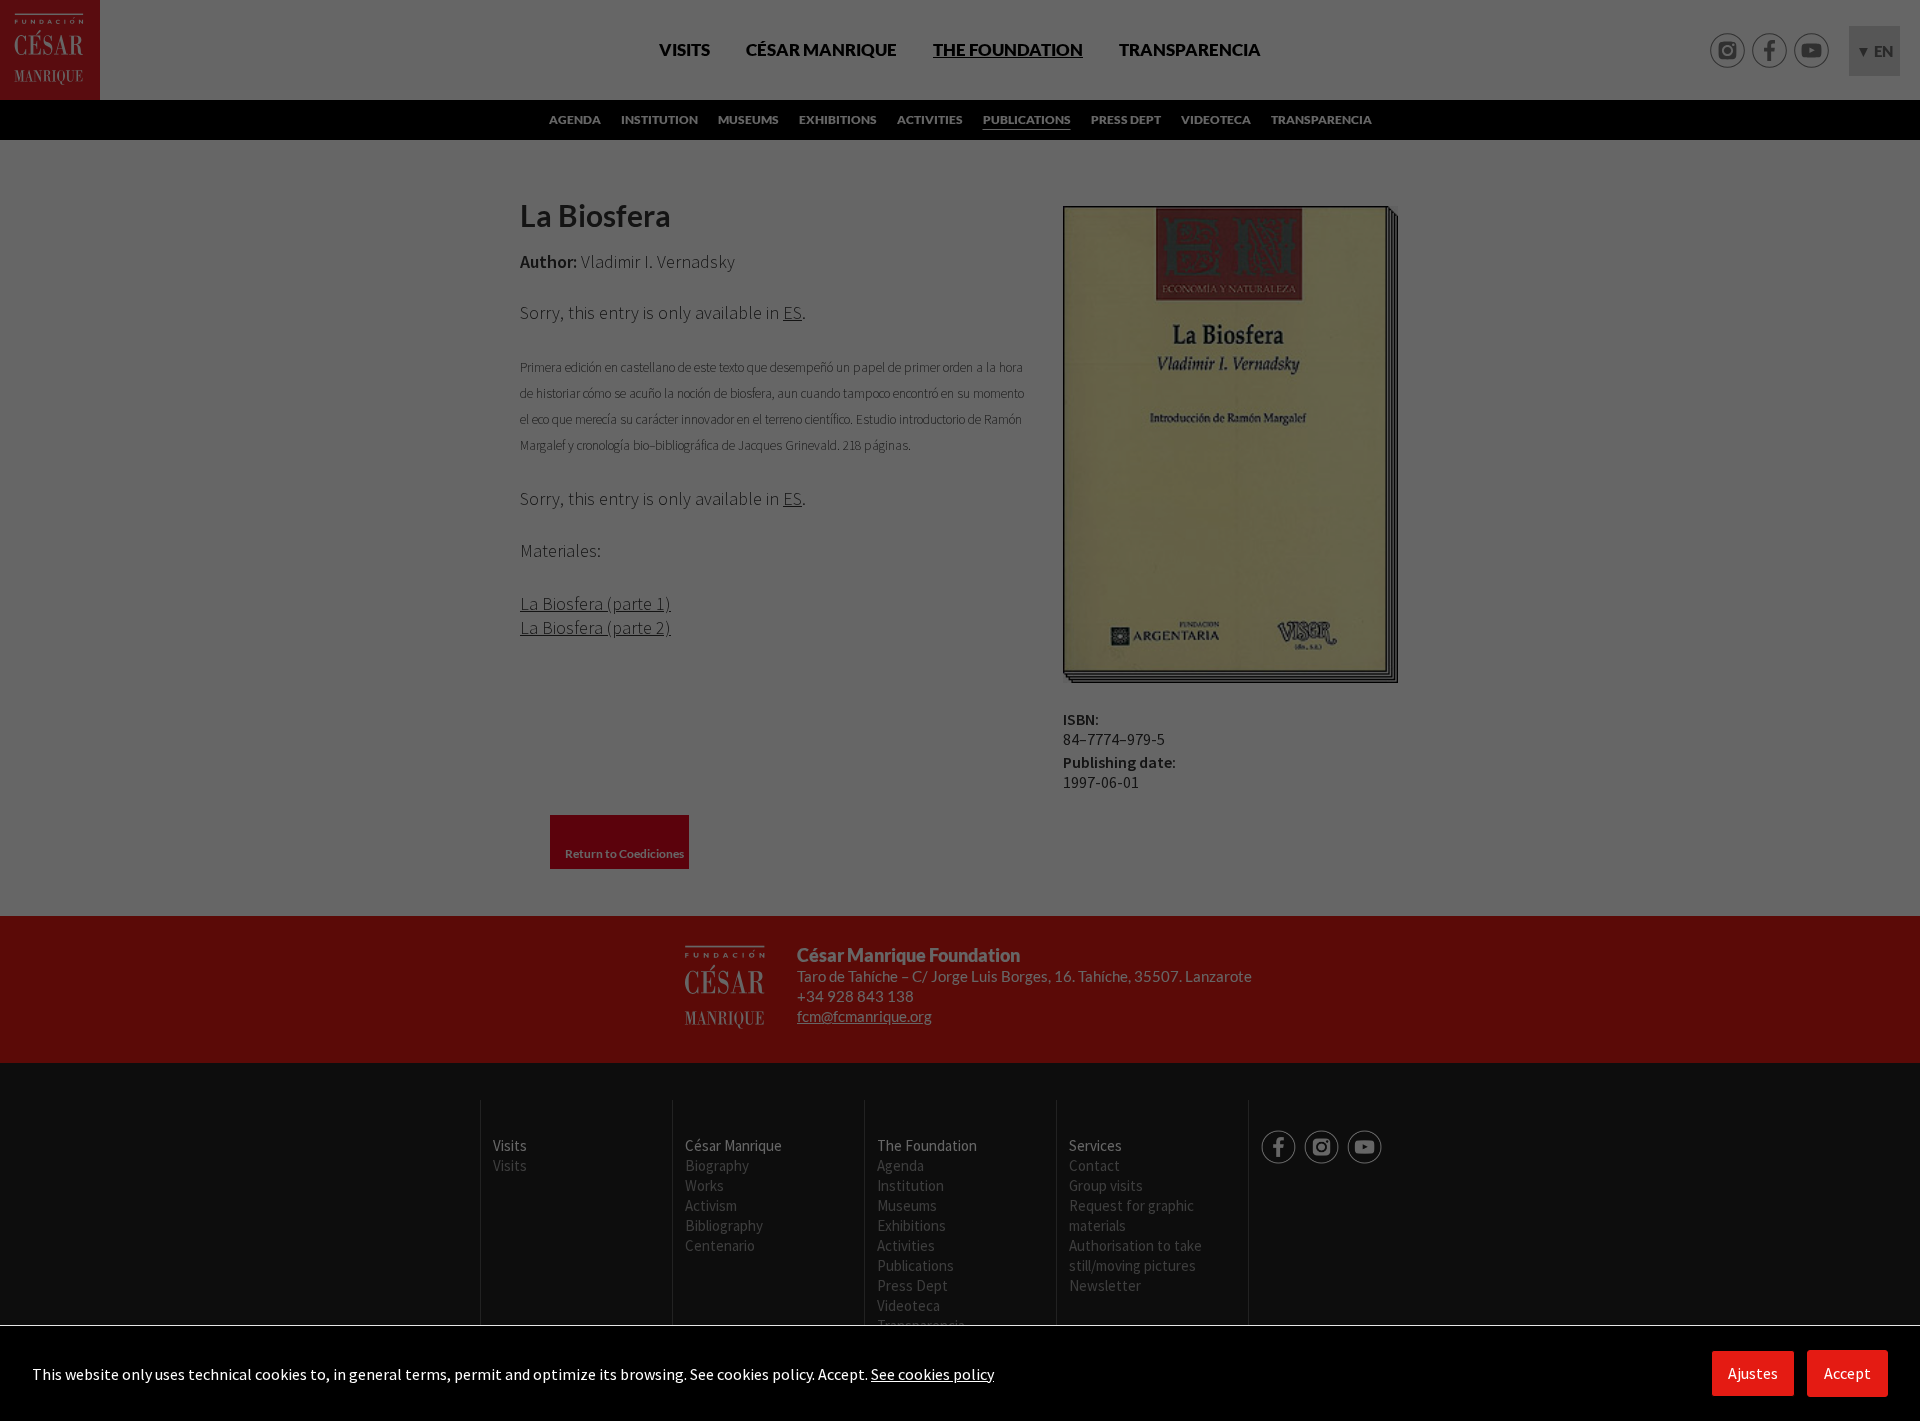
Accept (1847, 1373)
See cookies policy (932, 1374)
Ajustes (1753, 1373)
